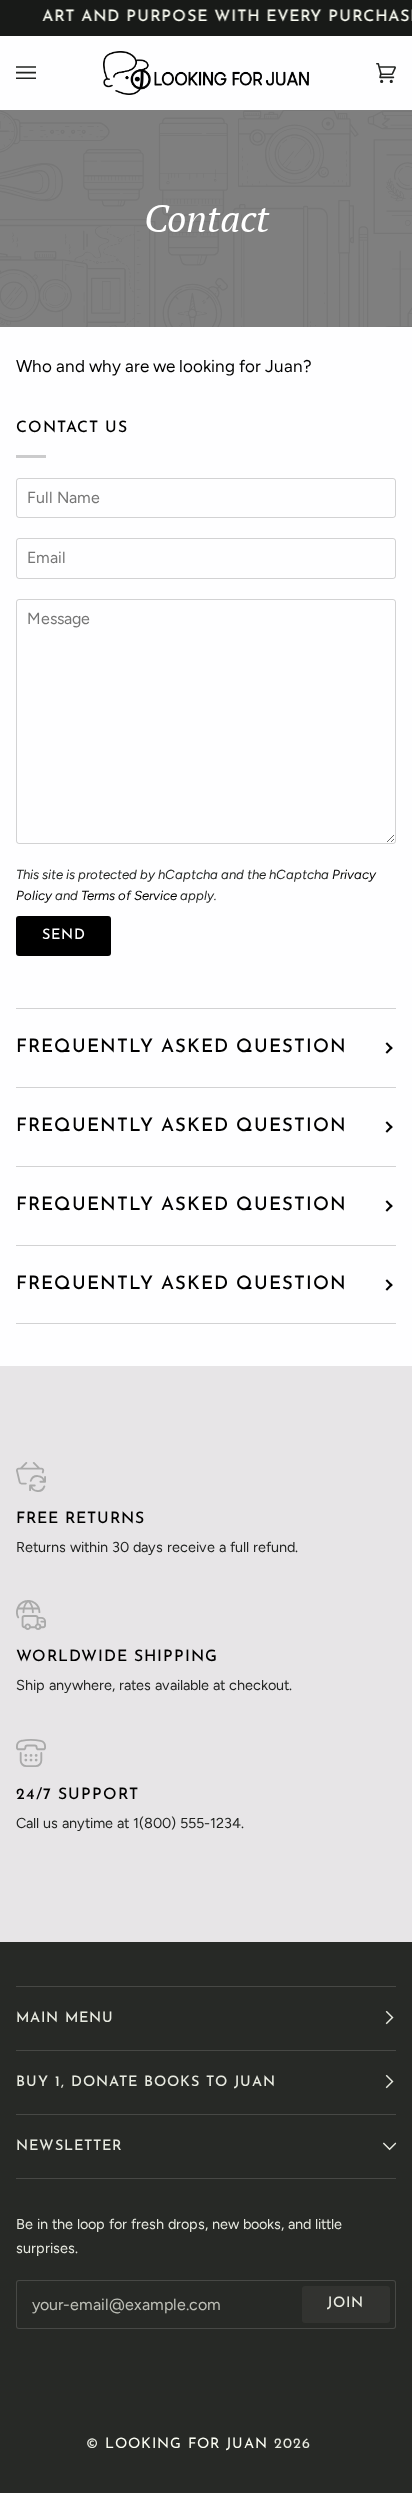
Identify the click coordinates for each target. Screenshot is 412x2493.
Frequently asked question (181, 1047)
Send (64, 935)
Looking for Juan (186, 2444)
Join (345, 2303)
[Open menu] (46, 73)
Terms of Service (129, 895)
